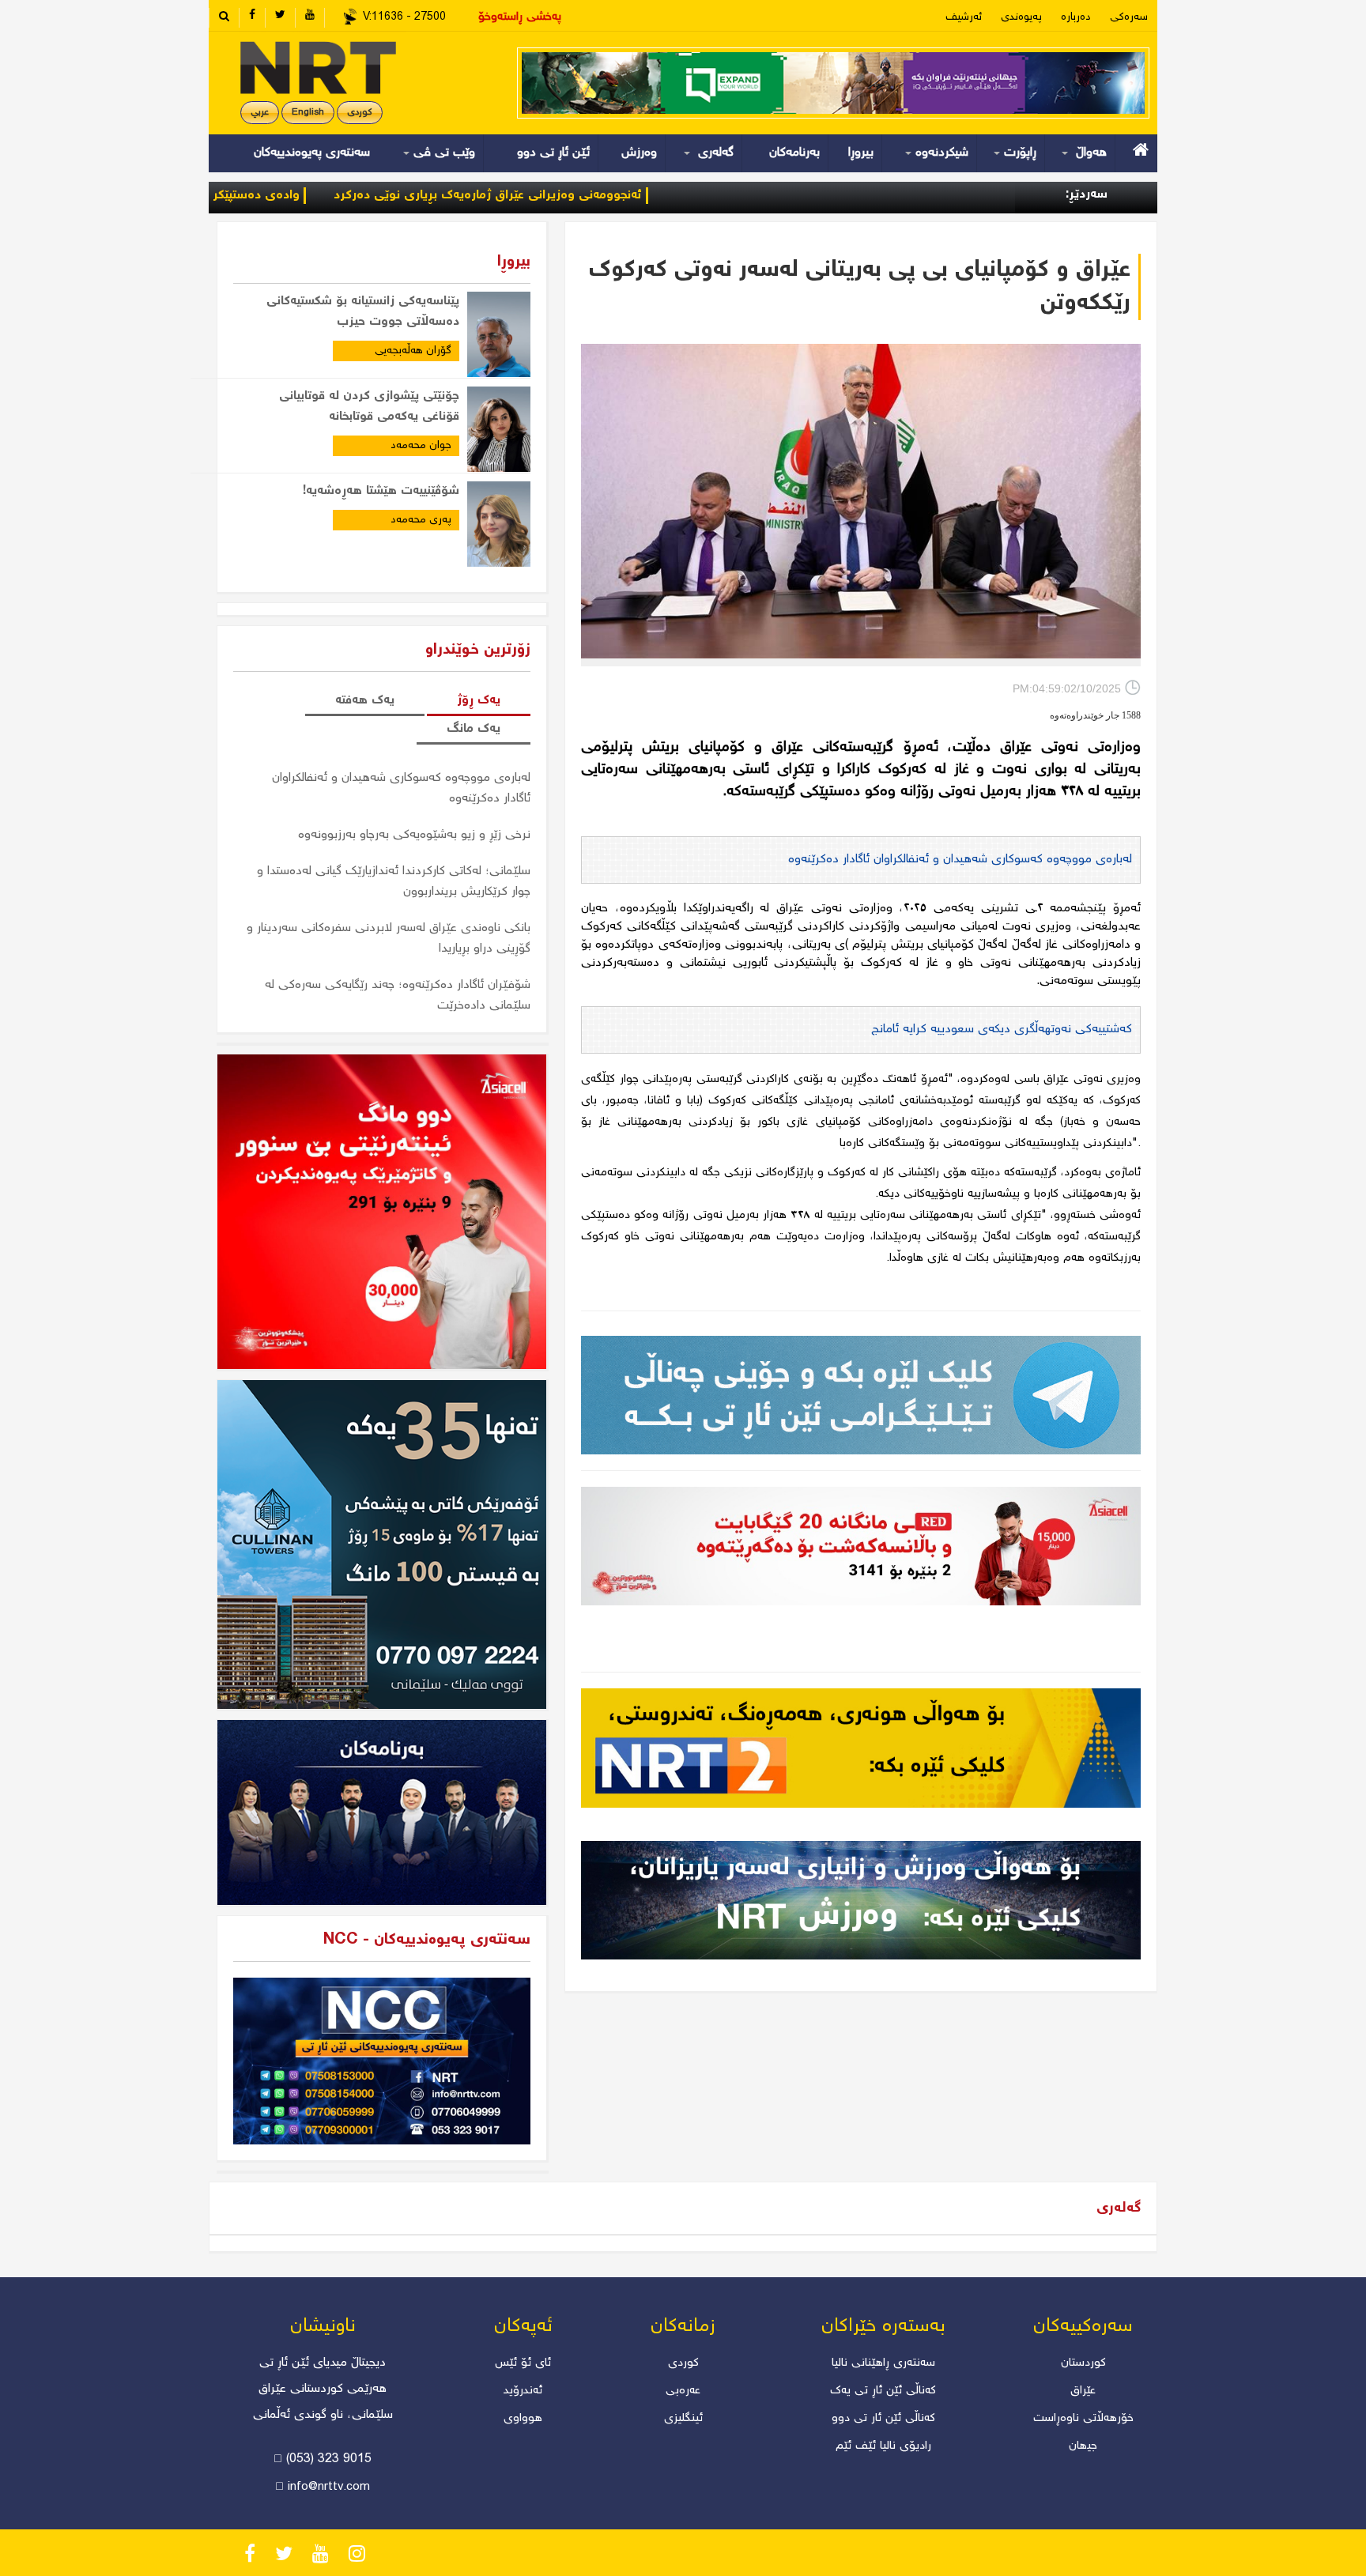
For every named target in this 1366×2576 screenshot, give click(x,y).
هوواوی (523, 2419)
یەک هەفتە (365, 701)
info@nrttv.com (329, 2487)
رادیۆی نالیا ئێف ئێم (883, 2446)
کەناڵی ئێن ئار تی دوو (883, 2419)
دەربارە (1076, 17)
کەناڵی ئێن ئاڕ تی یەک (883, 2391)
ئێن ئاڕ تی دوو (553, 153)
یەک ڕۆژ (479, 701)
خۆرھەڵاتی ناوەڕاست (1083, 2419)
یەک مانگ (474, 729)
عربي (260, 113)
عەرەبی (683, 2391)
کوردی (360, 113)
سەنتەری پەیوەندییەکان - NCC (427, 1940)
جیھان (1083, 2446)
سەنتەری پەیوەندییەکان (312, 153)
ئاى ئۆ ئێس (523, 2363)
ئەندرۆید (523, 2391)
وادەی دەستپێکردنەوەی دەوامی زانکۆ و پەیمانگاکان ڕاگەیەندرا (241, 196)
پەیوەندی (1021, 17)
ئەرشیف (964, 17)
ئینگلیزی (683, 2419)
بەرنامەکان (794, 153)
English (308, 113)
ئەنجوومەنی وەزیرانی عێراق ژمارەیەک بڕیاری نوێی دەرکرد (594, 196)
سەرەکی (1129, 17)
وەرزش (639, 153)
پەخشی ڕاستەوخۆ (520, 17)
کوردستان (1083, 2363)
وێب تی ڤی (442, 153)
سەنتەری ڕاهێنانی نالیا (883, 2363)
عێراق (1083, 2391)
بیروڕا (861, 153)
